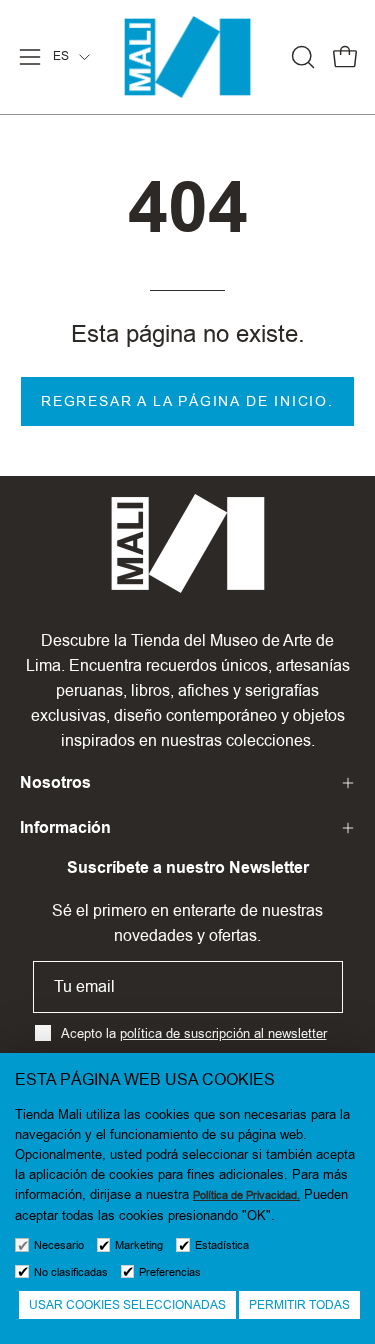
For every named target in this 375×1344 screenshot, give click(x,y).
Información (65, 827)
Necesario (59, 1245)
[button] (301, 57)
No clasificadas (71, 1272)
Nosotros (55, 782)
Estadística (222, 1245)
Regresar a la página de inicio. (187, 401)
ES (61, 56)
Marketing (139, 1245)
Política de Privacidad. (246, 1195)
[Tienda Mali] (188, 57)
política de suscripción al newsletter (223, 1033)
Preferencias (170, 1272)
